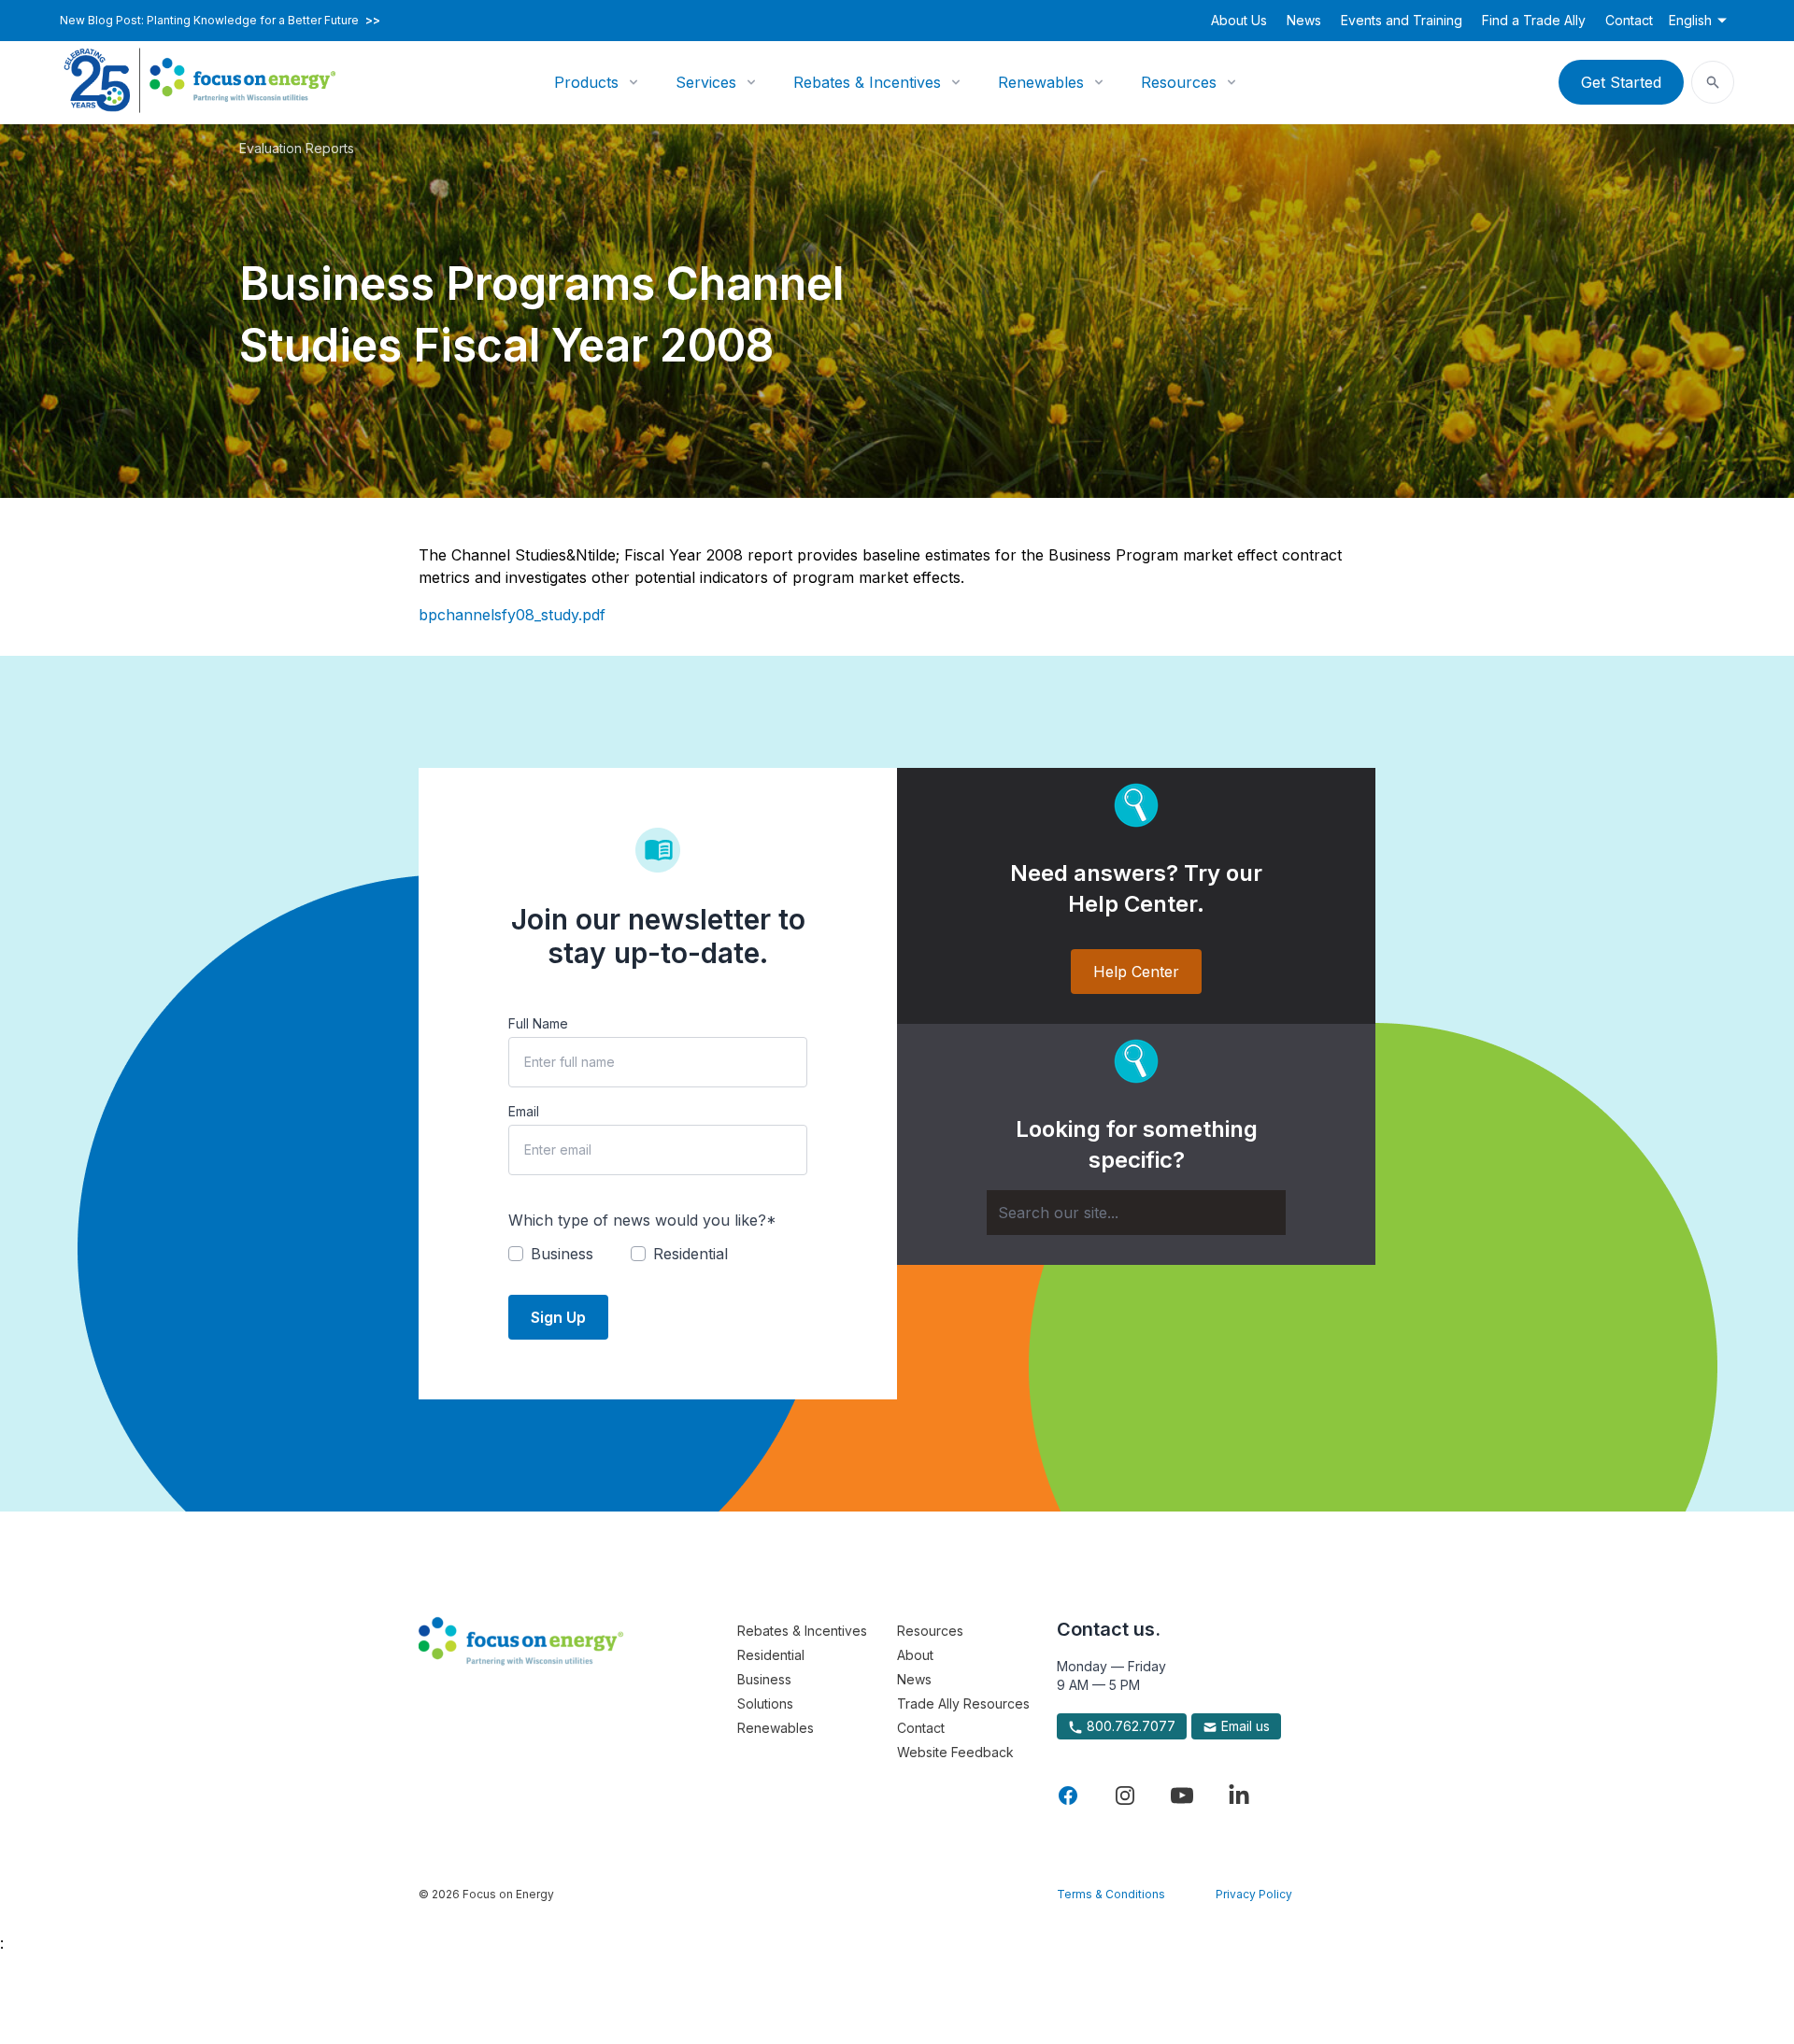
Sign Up (558, 1317)
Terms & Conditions (1111, 1894)
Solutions (765, 1703)
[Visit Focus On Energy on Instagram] (1125, 1796)
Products (586, 82)
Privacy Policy (1254, 1894)
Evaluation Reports (297, 148)
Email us (1244, 1726)
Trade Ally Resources (963, 1703)
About (915, 1655)
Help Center (1136, 972)
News (1304, 20)
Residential (771, 1655)
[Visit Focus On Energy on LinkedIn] (1239, 1796)
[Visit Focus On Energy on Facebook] (1068, 1796)
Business (764, 1679)
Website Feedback (955, 1752)
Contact (1629, 20)
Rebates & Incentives (867, 82)
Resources (1179, 82)
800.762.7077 (1129, 1726)
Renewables (1041, 82)
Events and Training (1402, 20)
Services (706, 82)
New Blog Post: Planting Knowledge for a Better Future (220, 21)
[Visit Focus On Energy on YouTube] (1182, 1796)
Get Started (1621, 82)
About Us (1239, 20)
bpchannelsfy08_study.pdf (512, 615)
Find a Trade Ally (1534, 20)
